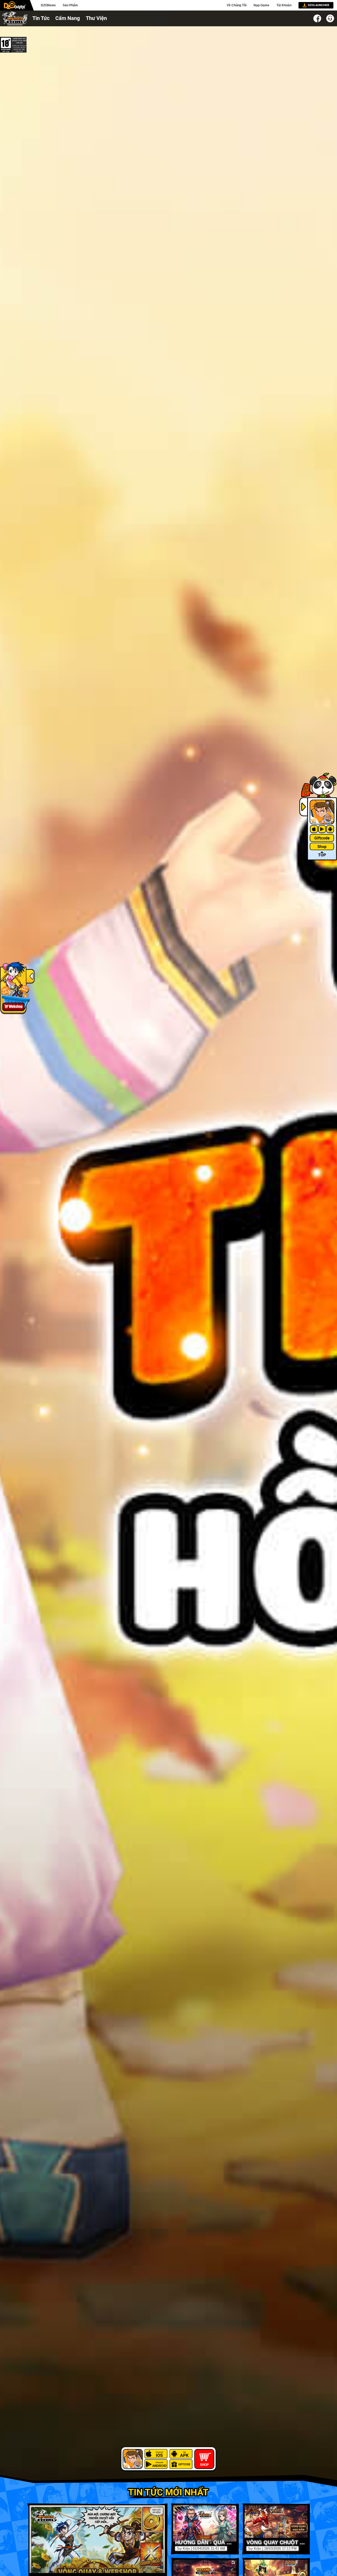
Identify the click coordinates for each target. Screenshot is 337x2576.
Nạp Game (261, 5)
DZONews (48, 5)
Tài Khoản (284, 5)
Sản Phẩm (70, 5)
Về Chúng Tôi (237, 5)
